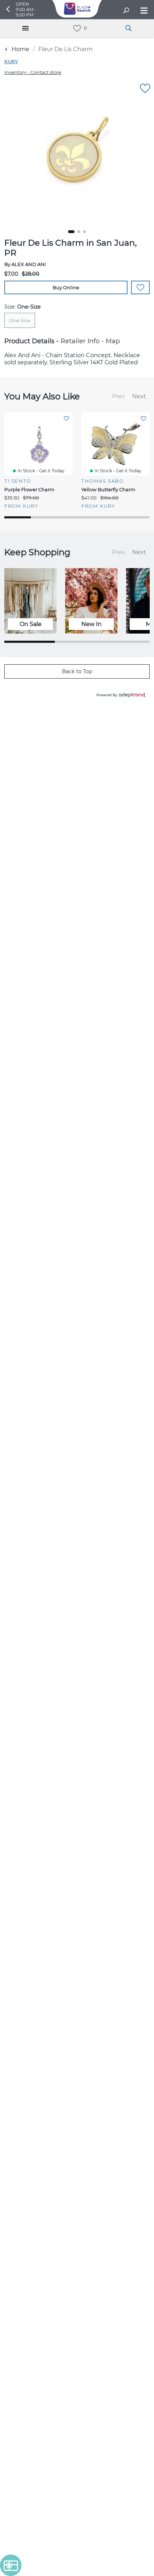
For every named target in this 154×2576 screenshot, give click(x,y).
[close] (134, 142)
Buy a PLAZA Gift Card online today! (77, 1339)
